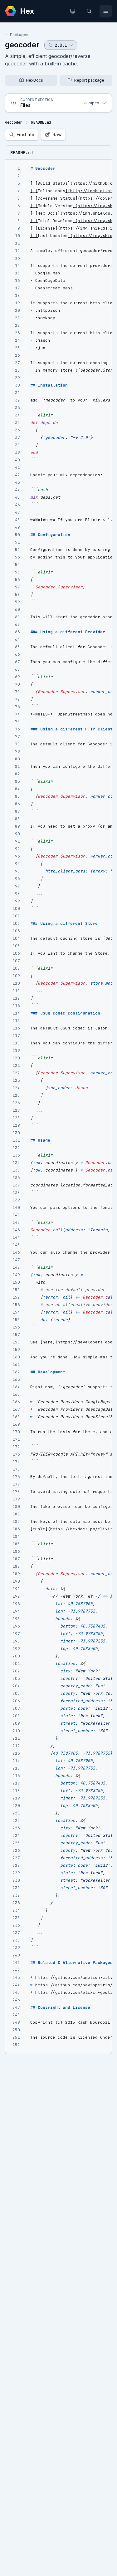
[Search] (89, 11)
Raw (57, 134)
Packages (19, 35)
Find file (25, 134)
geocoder (22, 45)
